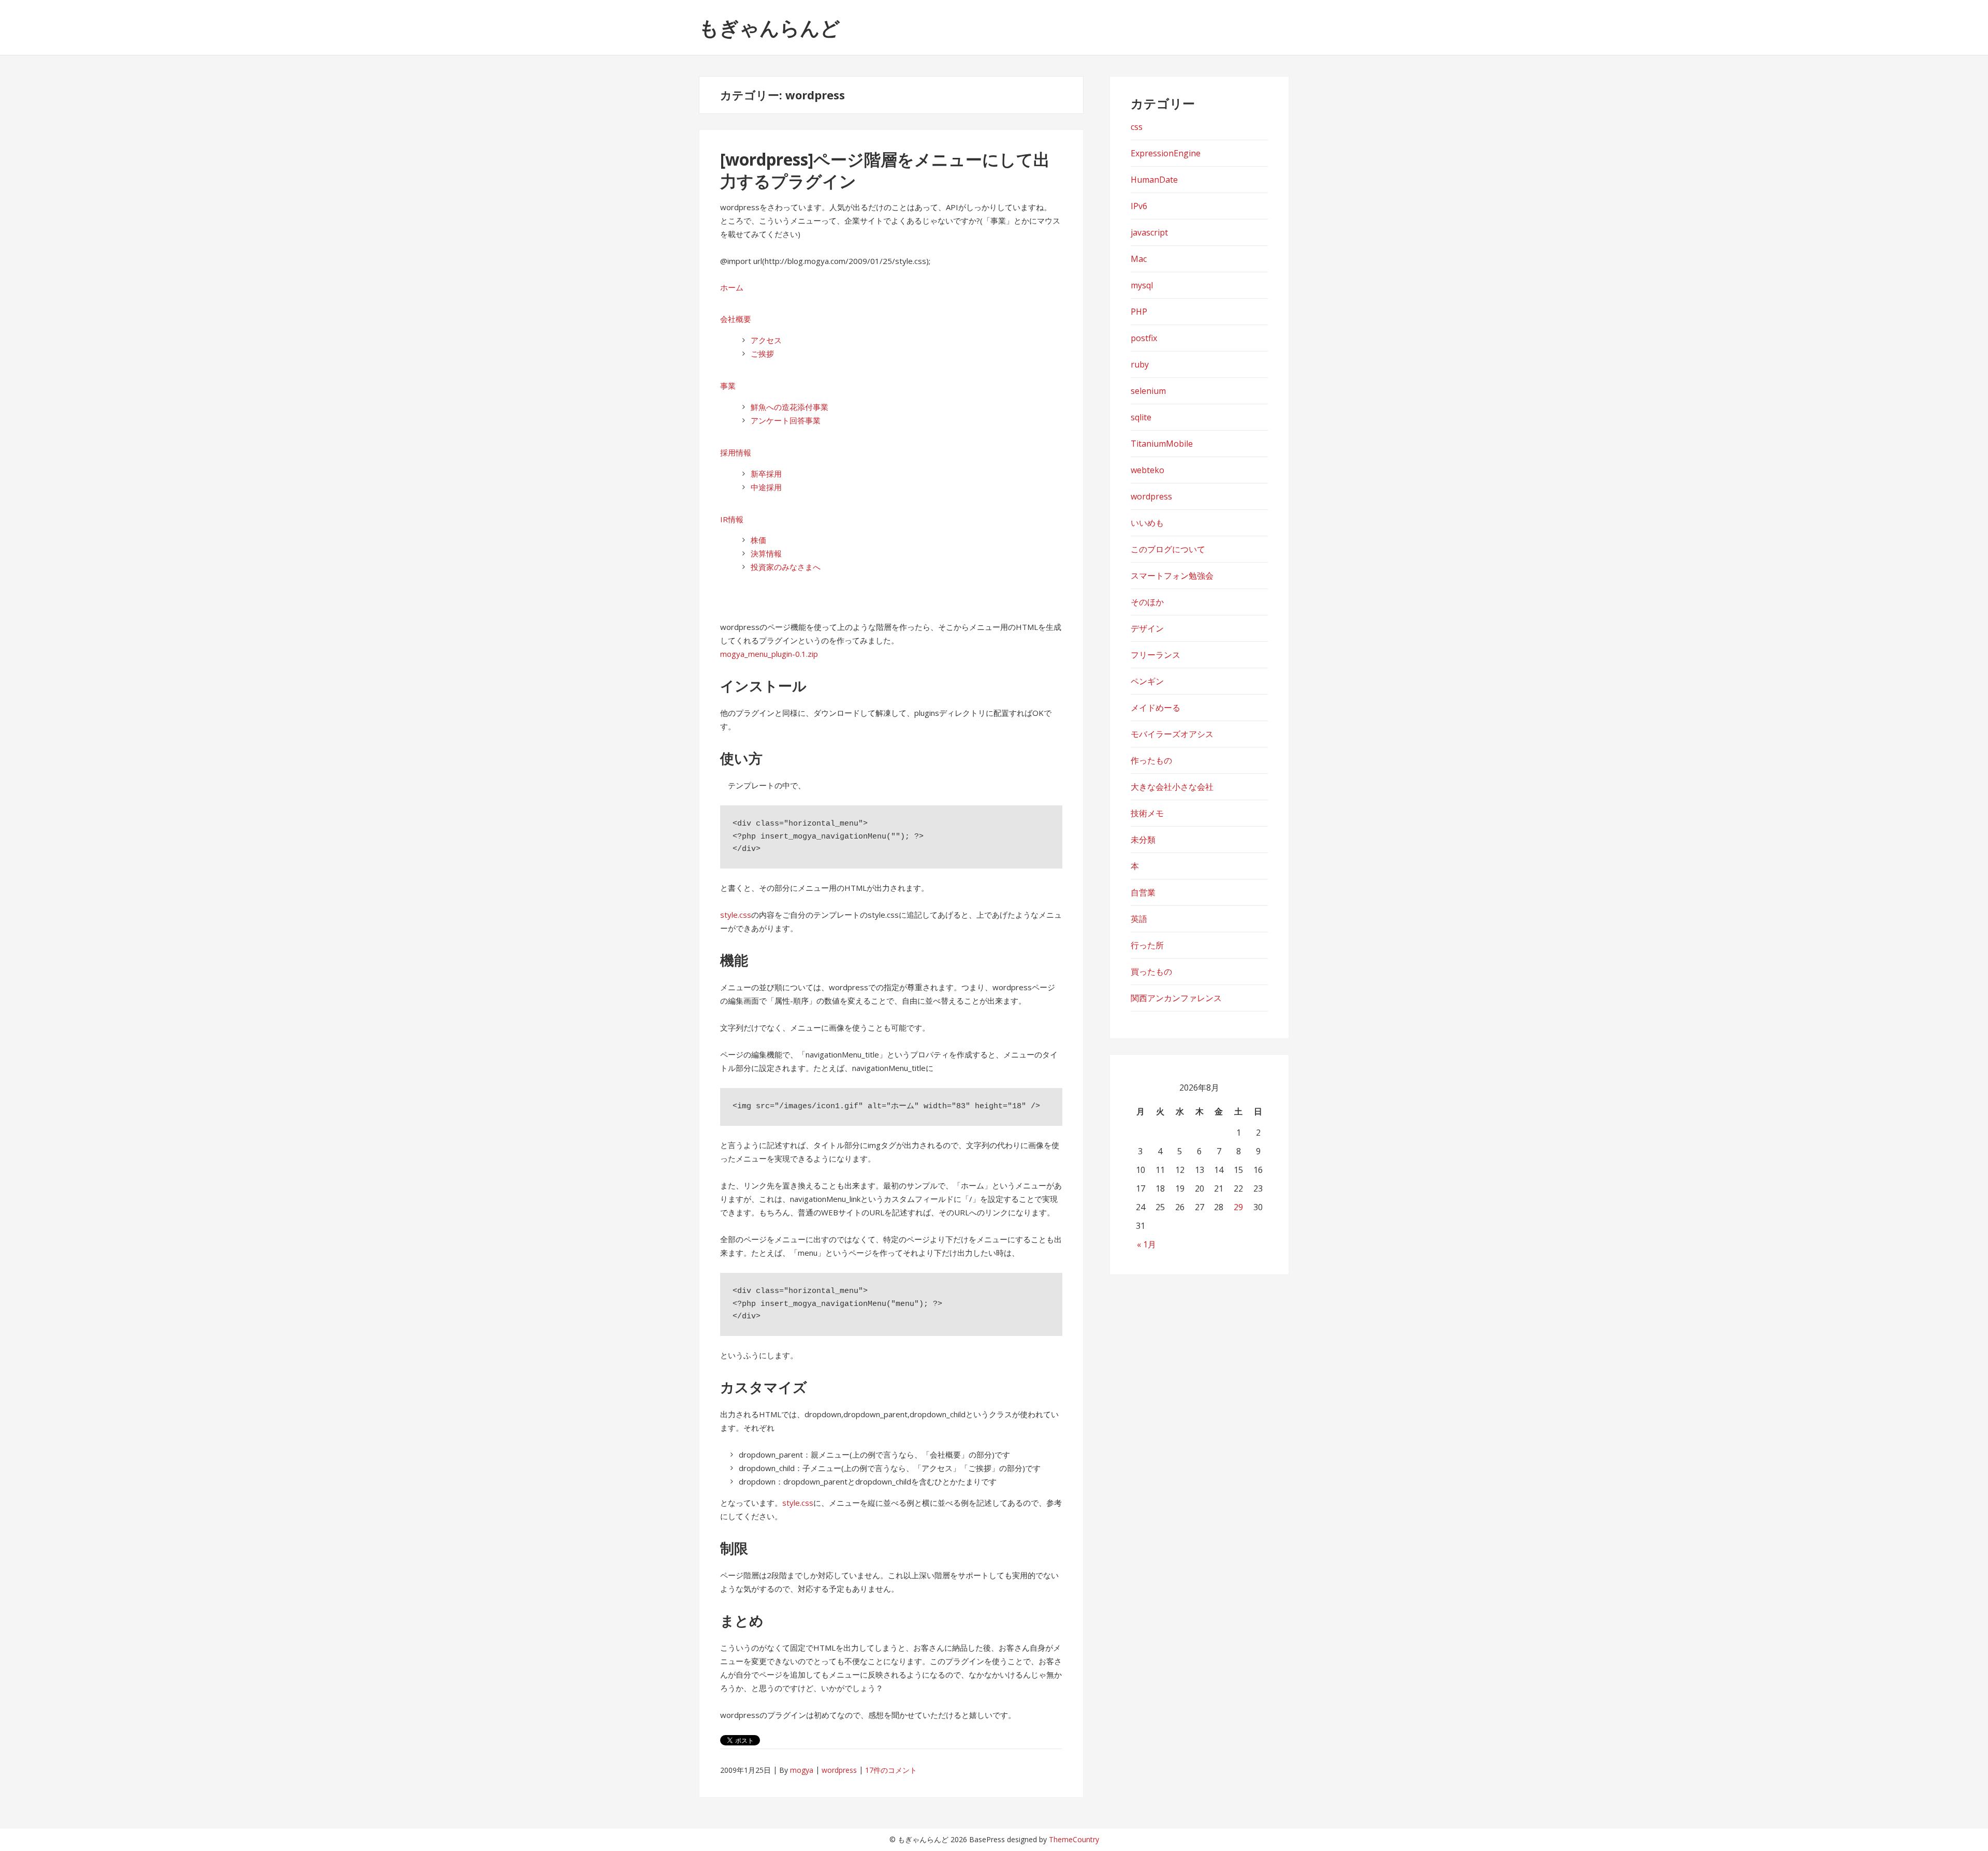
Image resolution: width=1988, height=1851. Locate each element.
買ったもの (1151, 972)
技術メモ (1147, 813)
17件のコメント (891, 1770)
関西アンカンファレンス (1176, 998)
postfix (1144, 338)
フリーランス (1156, 655)
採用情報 (736, 452)
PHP (1139, 312)
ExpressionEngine (1166, 153)
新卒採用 (766, 474)
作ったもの (1151, 760)
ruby (1140, 364)
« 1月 (1146, 1244)
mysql (1142, 285)
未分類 (1143, 840)
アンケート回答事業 (786, 420)
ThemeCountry (1074, 1839)
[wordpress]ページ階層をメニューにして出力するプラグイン (885, 170)
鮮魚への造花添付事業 (790, 407)
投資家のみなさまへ (786, 567)
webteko (1148, 470)
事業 (728, 386)
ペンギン (1147, 681)
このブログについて (1168, 549)
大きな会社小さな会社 (1172, 787)
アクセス (766, 340)
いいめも (1147, 523)
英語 (1139, 919)
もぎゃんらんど (770, 27)
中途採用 (766, 487)
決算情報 (766, 553)
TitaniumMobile (1162, 444)
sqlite (1141, 417)
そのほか (1147, 602)
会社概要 (736, 319)
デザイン (1147, 628)
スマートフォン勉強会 (1172, 576)
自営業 (1143, 892)
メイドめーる (1156, 708)
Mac (1139, 259)
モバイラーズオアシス (1172, 734)
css (1137, 127)
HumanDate (1154, 180)
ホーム (732, 287)
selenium (1148, 391)
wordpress (839, 1770)
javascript (1149, 232)
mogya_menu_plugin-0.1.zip (769, 654)
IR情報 (732, 519)
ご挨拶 (762, 354)
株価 (758, 540)
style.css (736, 915)
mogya (802, 1770)
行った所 (1147, 945)
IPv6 (1139, 206)
